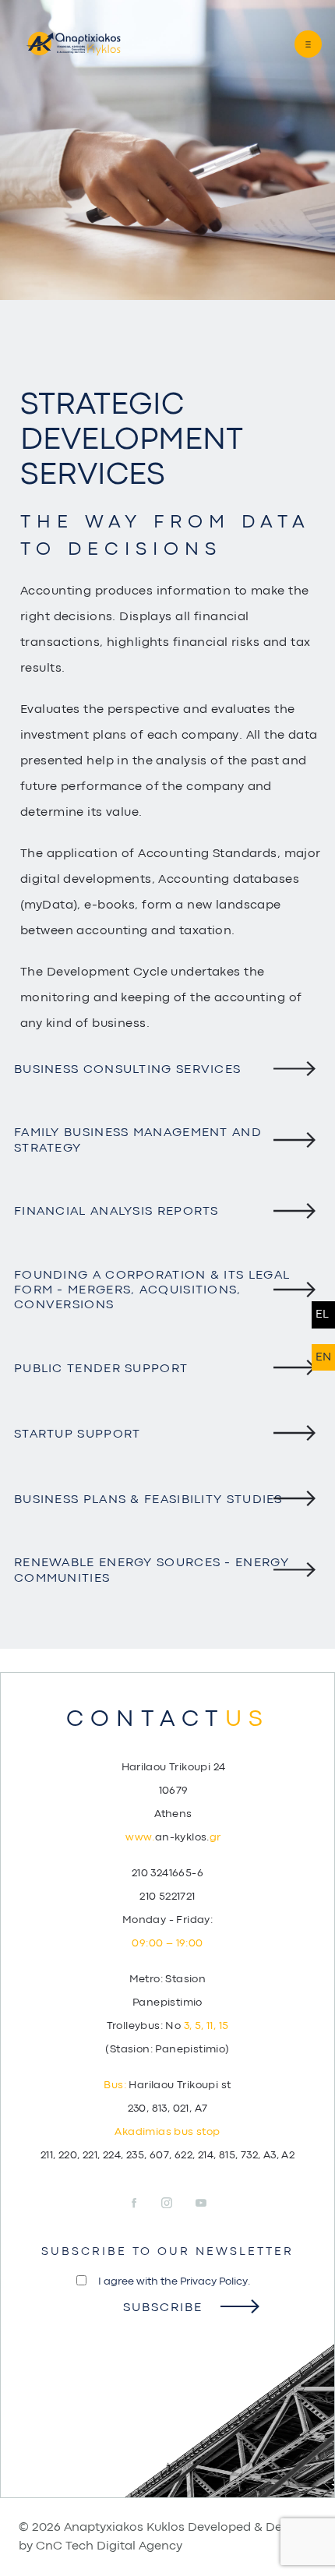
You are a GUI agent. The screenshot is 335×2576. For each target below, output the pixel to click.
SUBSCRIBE (163, 2308)
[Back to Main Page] (73, 44)
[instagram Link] (177, 2204)
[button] (294, 44)
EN (323, 1358)
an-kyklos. (173, 1837)
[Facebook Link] (144, 2204)
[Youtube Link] (201, 2204)
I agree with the (174, 2281)
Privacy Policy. (215, 2281)
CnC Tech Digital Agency (109, 2546)
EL (322, 1315)
